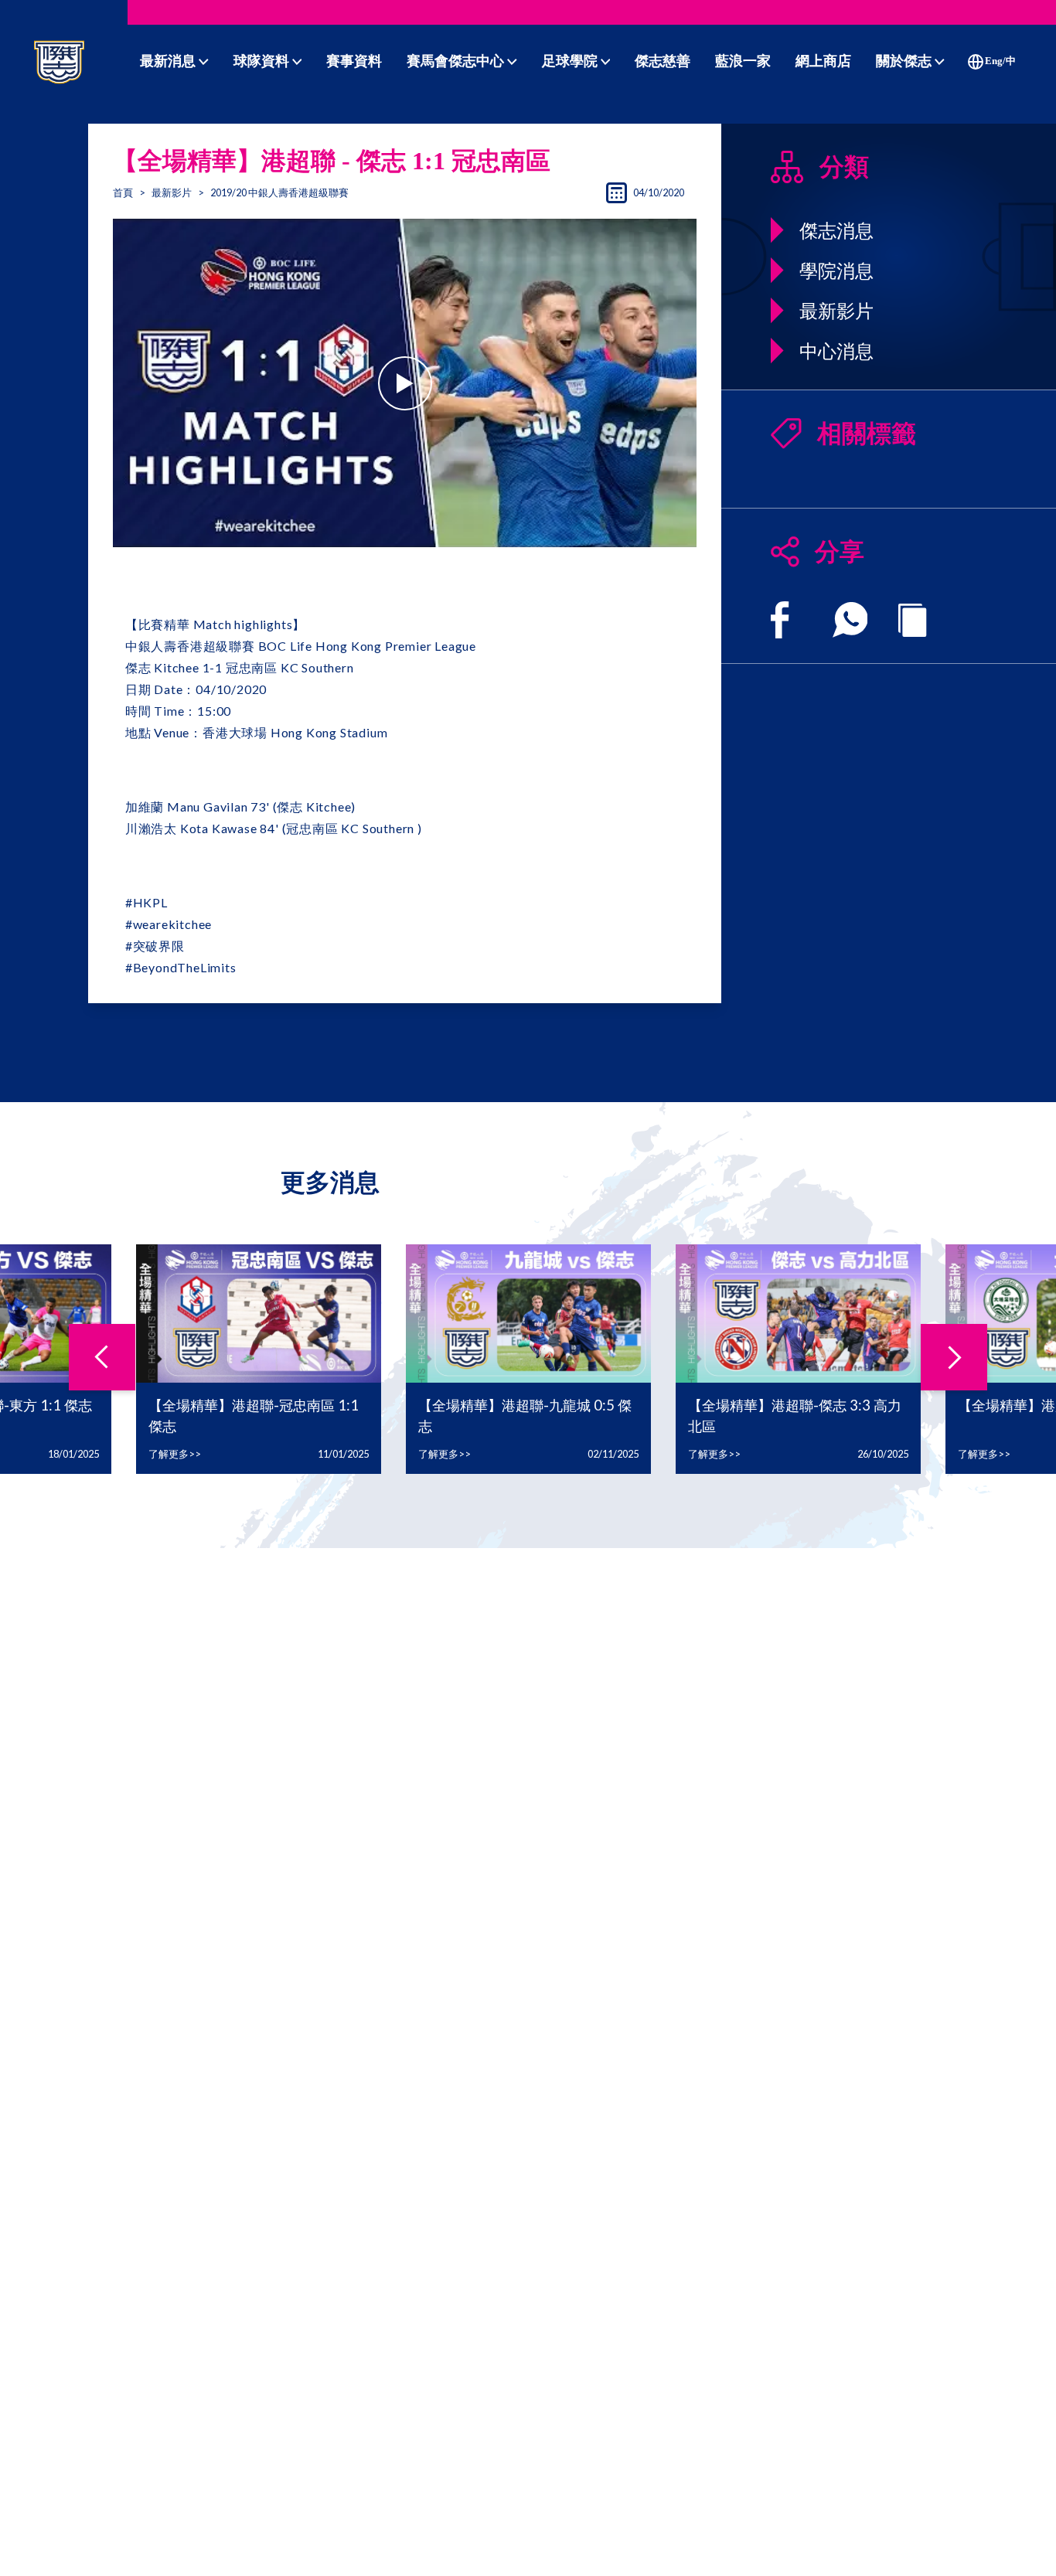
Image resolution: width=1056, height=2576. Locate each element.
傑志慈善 (663, 61)
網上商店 (823, 61)
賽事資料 (354, 61)
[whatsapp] (850, 620)
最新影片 (172, 192)
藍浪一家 (743, 61)
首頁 (123, 192)
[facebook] (780, 620)
